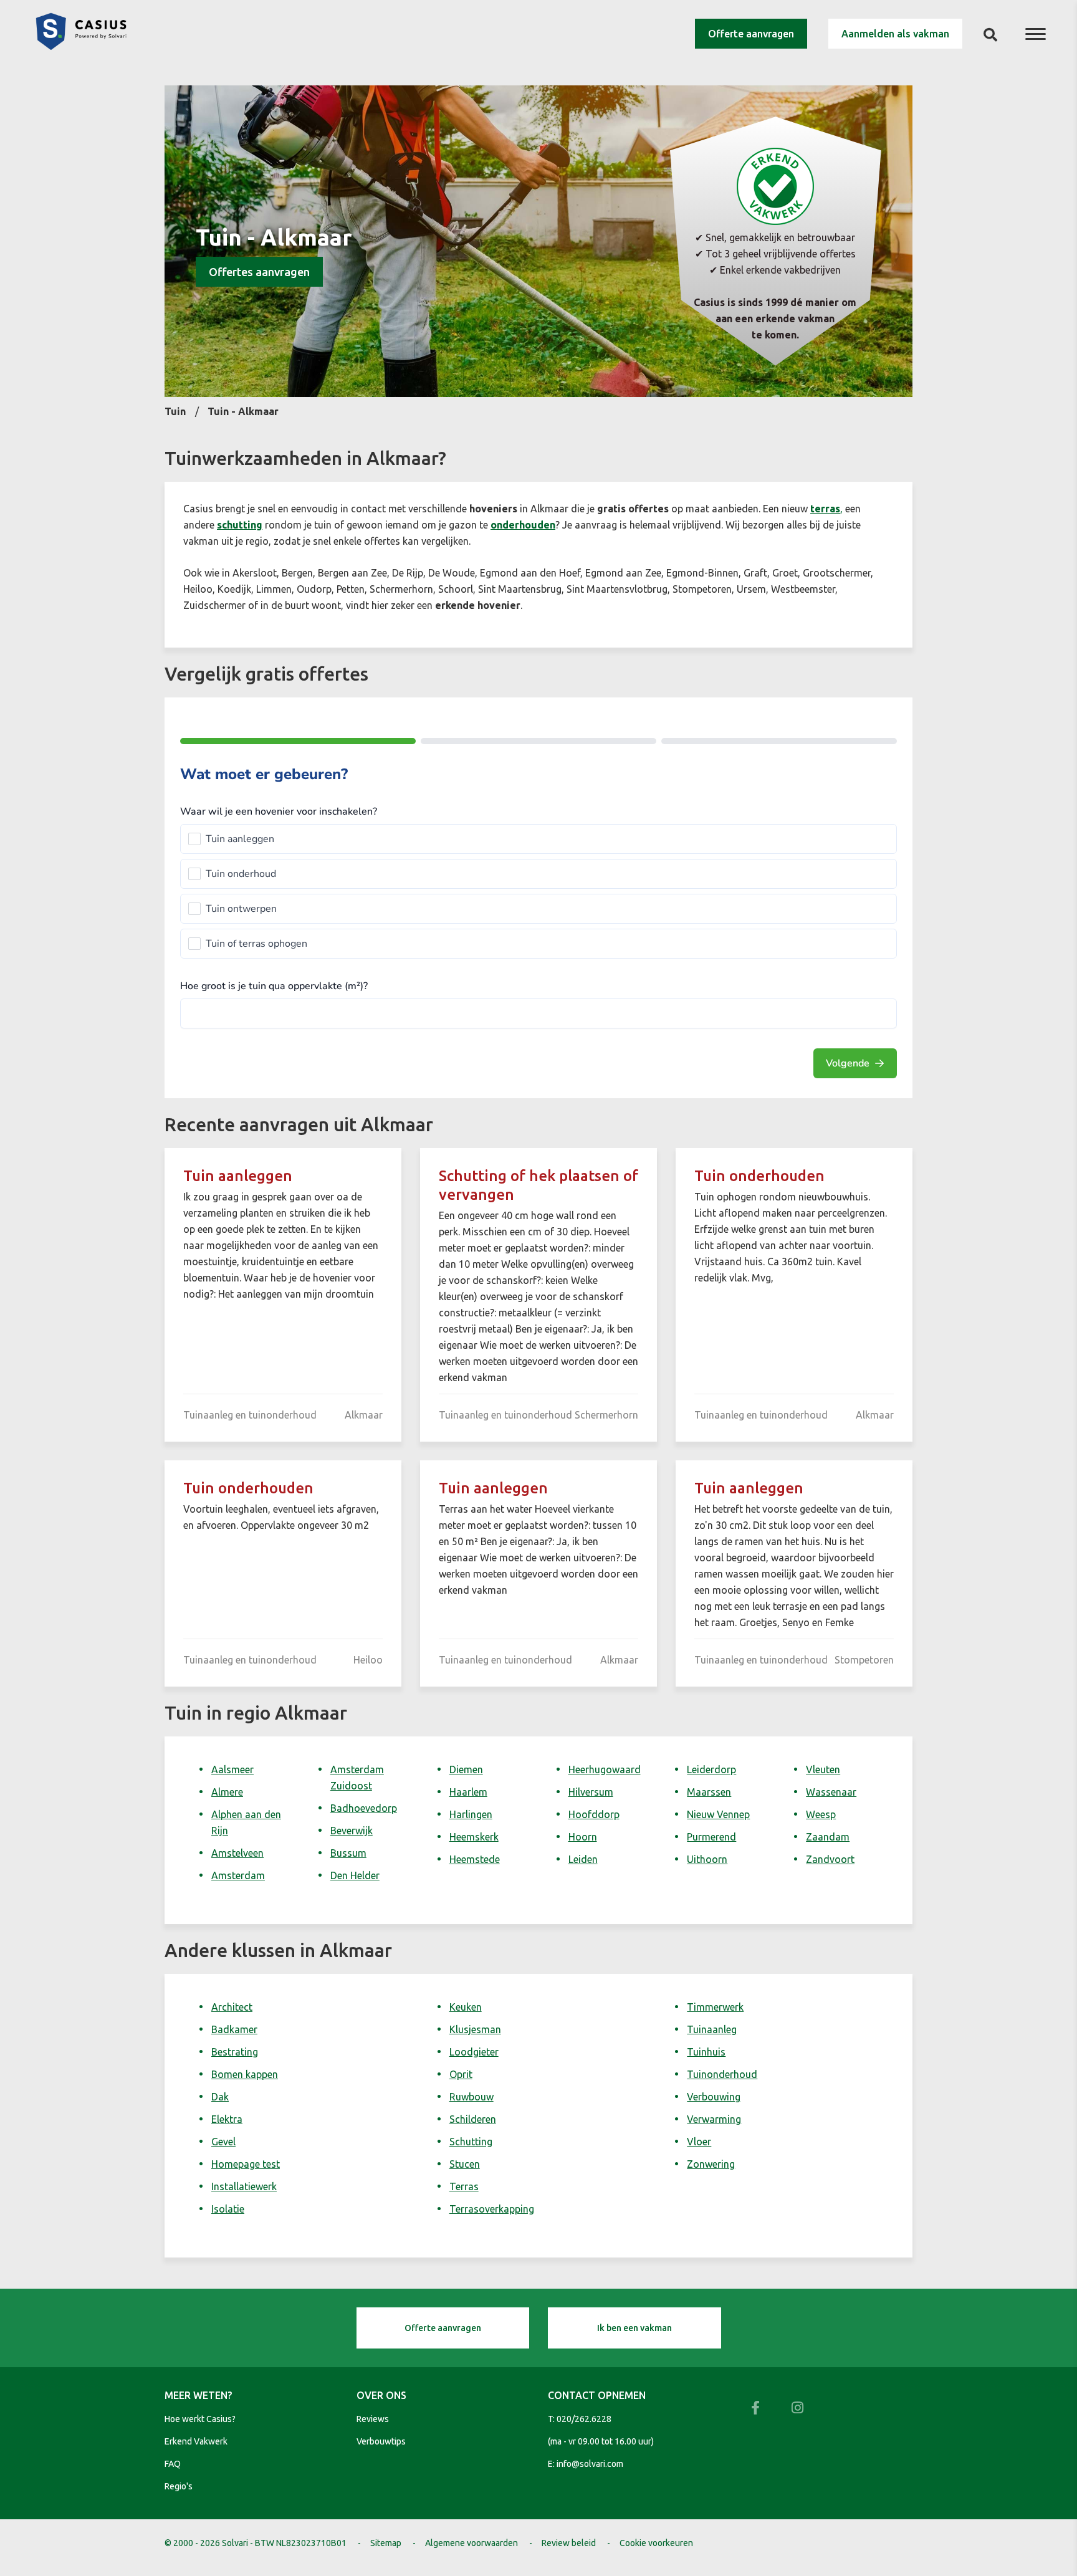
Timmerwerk (715, 2007)
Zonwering (711, 2164)
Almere (227, 1792)
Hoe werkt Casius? (200, 2419)
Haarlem (468, 1792)
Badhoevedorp (364, 1808)
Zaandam (828, 1837)
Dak (220, 2097)
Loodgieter (474, 2052)
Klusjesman (475, 2029)
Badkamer (234, 2029)
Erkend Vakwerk (196, 2441)
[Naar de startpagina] (81, 46)
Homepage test (246, 2164)
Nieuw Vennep (718, 1814)
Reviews (373, 2419)
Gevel (223, 2142)
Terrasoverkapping (492, 2209)
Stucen (465, 2164)
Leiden (583, 1859)
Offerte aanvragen (751, 34)
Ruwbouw (471, 2097)
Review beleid (569, 2543)
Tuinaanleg (712, 2029)
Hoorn (583, 1837)
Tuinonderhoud (722, 2074)
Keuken (466, 2007)
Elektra (227, 2119)
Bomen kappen (245, 2074)
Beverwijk (352, 1831)
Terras (464, 2186)
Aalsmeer (232, 1769)
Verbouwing (714, 2097)
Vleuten (823, 1769)
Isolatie (228, 2209)
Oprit (461, 2074)
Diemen (466, 1769)
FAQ (173, 2464)
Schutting (471, 2142)
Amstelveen (237, 1853)
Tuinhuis (706, 2052)
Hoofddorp (594, 1814)
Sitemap (386, 2543)
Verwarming (714, 2119)
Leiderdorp (711, 1769)
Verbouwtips (381, 2441)
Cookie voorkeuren (656, 2543)
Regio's (179, 2486)
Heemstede (475, 1859)
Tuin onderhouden (759, 1176)
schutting (240, 525)
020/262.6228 (584, 2419)
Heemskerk (474, 1837)
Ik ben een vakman (634, 2328)
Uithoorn (707, 1859)
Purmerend (711, 1837)
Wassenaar (831, 1792)
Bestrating (235, 2052)
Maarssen (709, 1792)
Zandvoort (830, 1859)
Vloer (699, 2142)
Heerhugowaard (605, 1769)
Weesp (821, 1814)
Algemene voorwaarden (471, 2543)
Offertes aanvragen (259, 272)
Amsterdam (238, 1875)
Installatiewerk (244, 2186)
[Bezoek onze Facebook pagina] (755, 2408)
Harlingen (471, 1814)
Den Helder (355, 1875)
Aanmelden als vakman (895, 34)
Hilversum (591, 1792)
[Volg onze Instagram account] (798, 2408)
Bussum (348, 1853)
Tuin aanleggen (238, 1176)
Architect (232, 2007)
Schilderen (473, 2119)
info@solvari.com (590, 2464)
